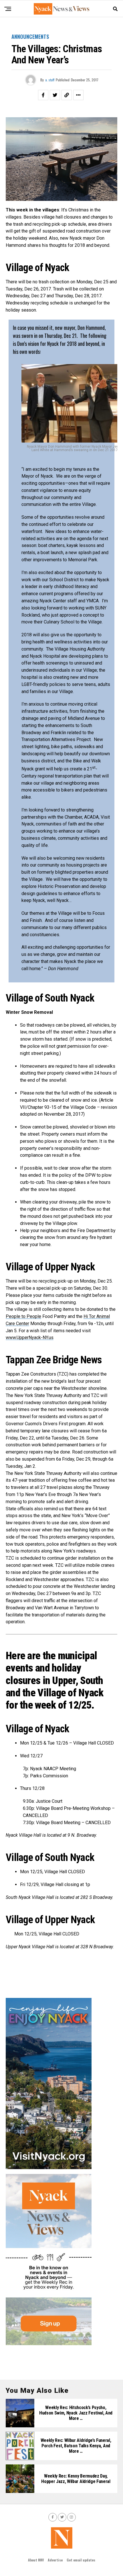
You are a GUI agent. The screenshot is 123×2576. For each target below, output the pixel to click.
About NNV (36, 2560)
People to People (23, 1316)
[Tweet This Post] (55, 95)
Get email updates (81, 2560)
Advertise (55, 2560)
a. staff (50, 80)
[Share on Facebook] (43, 95)
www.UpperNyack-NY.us (30, 1338)
